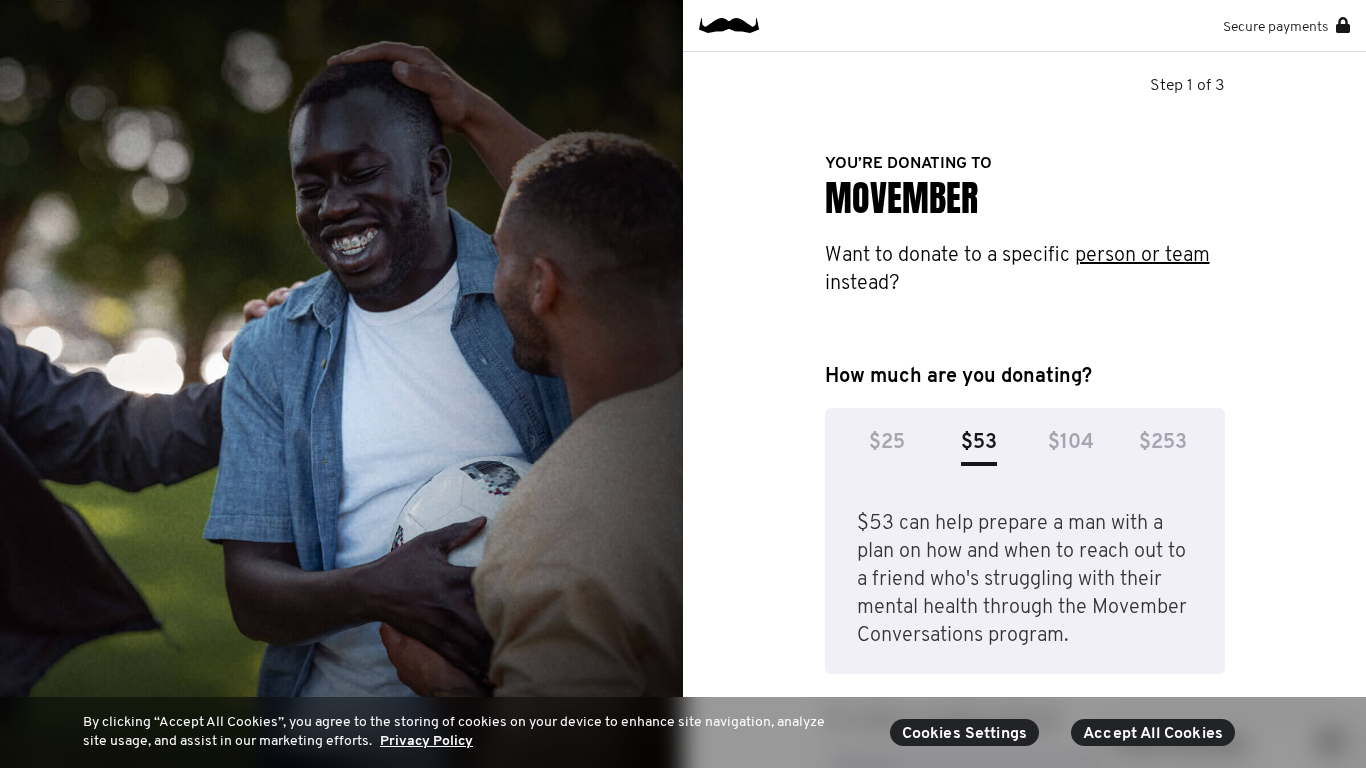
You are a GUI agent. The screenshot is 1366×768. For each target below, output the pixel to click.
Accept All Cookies (1153, 734)
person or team (1142, 256)
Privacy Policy (426, 741)
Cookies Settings (965, 734)
